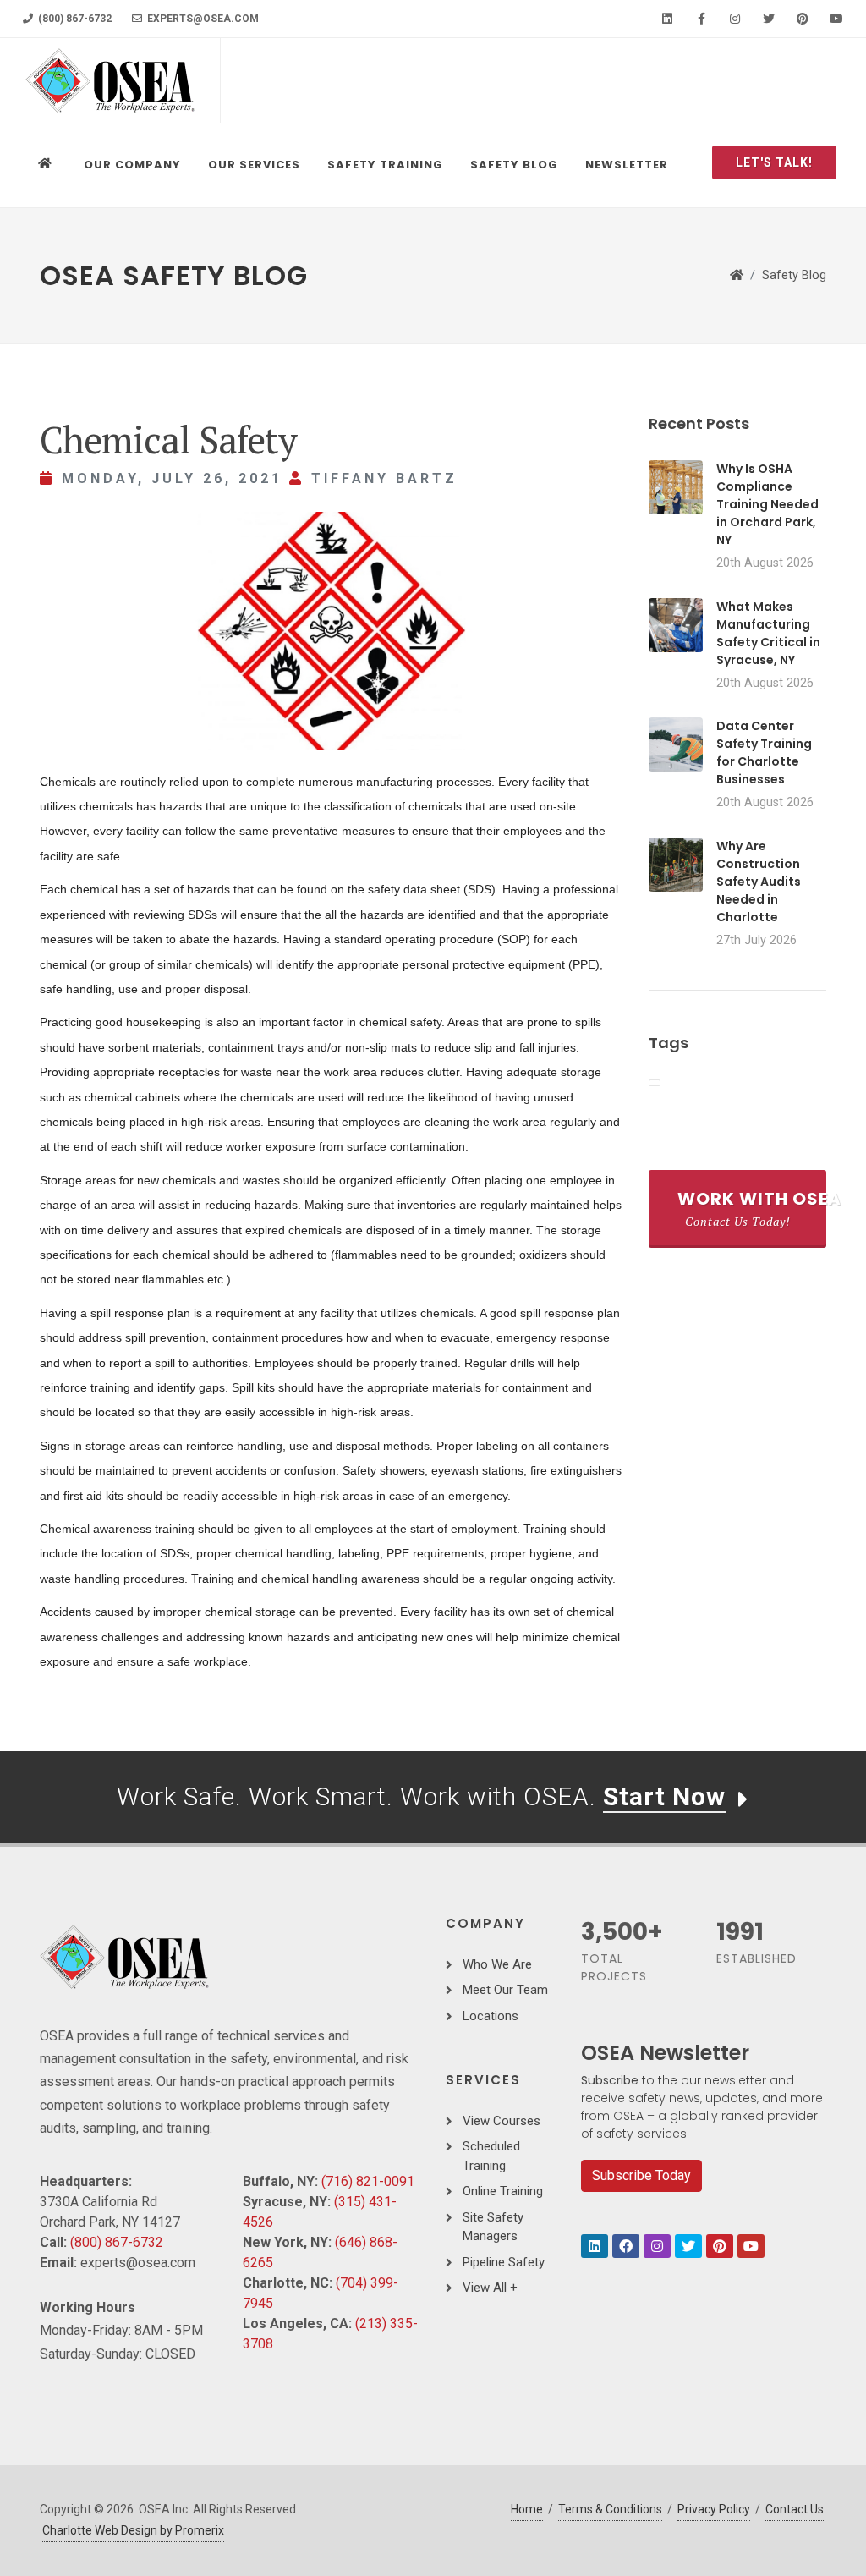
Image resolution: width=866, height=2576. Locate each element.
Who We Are (497, 1964)
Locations (491, 2016)
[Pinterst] (720, 2246)
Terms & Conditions (610, 2509)
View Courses (502, 2121)
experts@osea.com (202, 19)
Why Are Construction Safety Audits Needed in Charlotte (759, 882)
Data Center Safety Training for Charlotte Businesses (764, 752)
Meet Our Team (505, 1990)
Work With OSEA (752, 1208)
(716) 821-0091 (368, 2181)
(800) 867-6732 (74, 19)
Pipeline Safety (504, 2262)
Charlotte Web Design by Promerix (133, 2530)
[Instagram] (735, 19)
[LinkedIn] (667, 19)
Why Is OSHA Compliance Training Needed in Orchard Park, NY (767, 504)
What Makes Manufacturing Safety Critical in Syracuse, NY (768, 633)
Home (527, 2509)
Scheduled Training (491, 2156)
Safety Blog (794, 275)
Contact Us (795, 2509)
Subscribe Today (641, 2175)
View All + (490, 2288)
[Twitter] (769, 19)
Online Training (503, 2191)
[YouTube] (836, 19)
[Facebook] (701, 19)
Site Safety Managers (493, 2227)
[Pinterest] (803, 19)
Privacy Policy (714, 2509)
